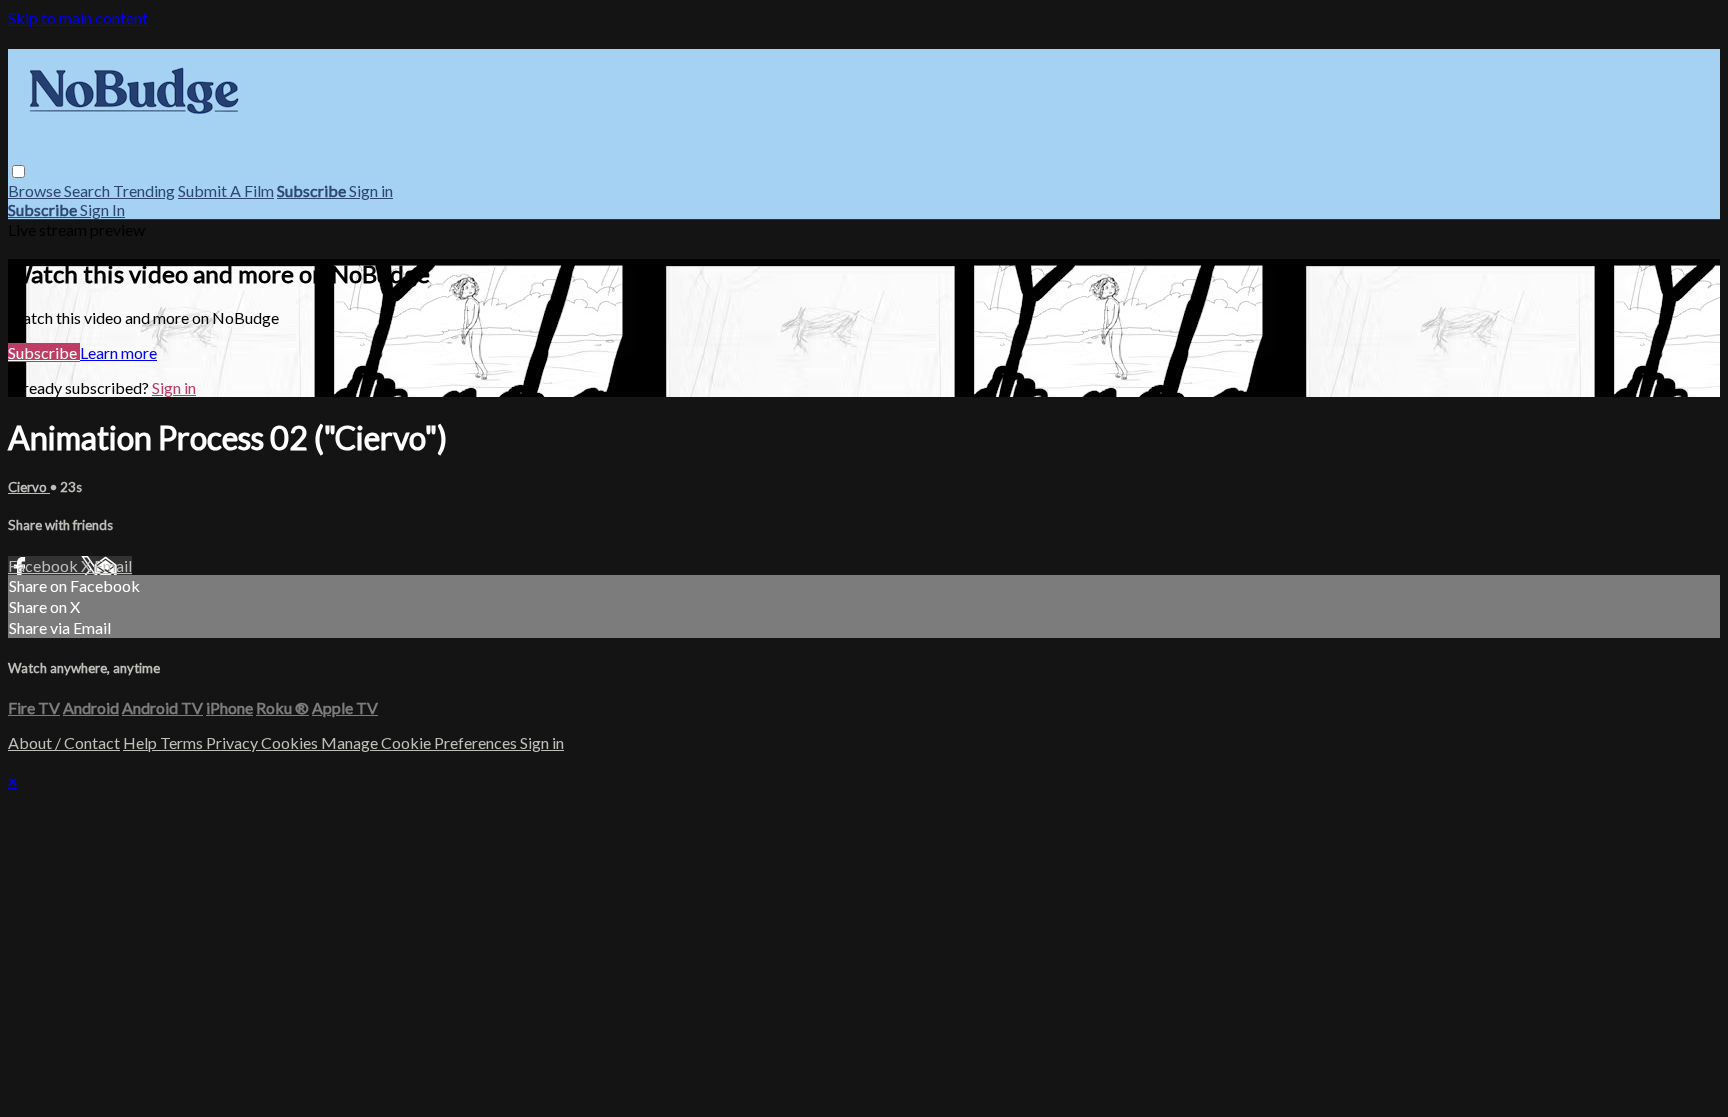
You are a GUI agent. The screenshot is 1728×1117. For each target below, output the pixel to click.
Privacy (233, 742)
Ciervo (29, 487)
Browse (36, 190)
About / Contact (64, 742)
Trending (144, 190)
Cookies (291, 742)
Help (141, 742)
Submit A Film (226, 190)
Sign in (371, 190)
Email (113, 565)
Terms (183, 742)
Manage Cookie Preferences (420, 742)
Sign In (102, 209)
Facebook (44, 565)
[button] (18, 171)
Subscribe (44, 352)
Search (88, 190)
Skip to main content (78, 17)
